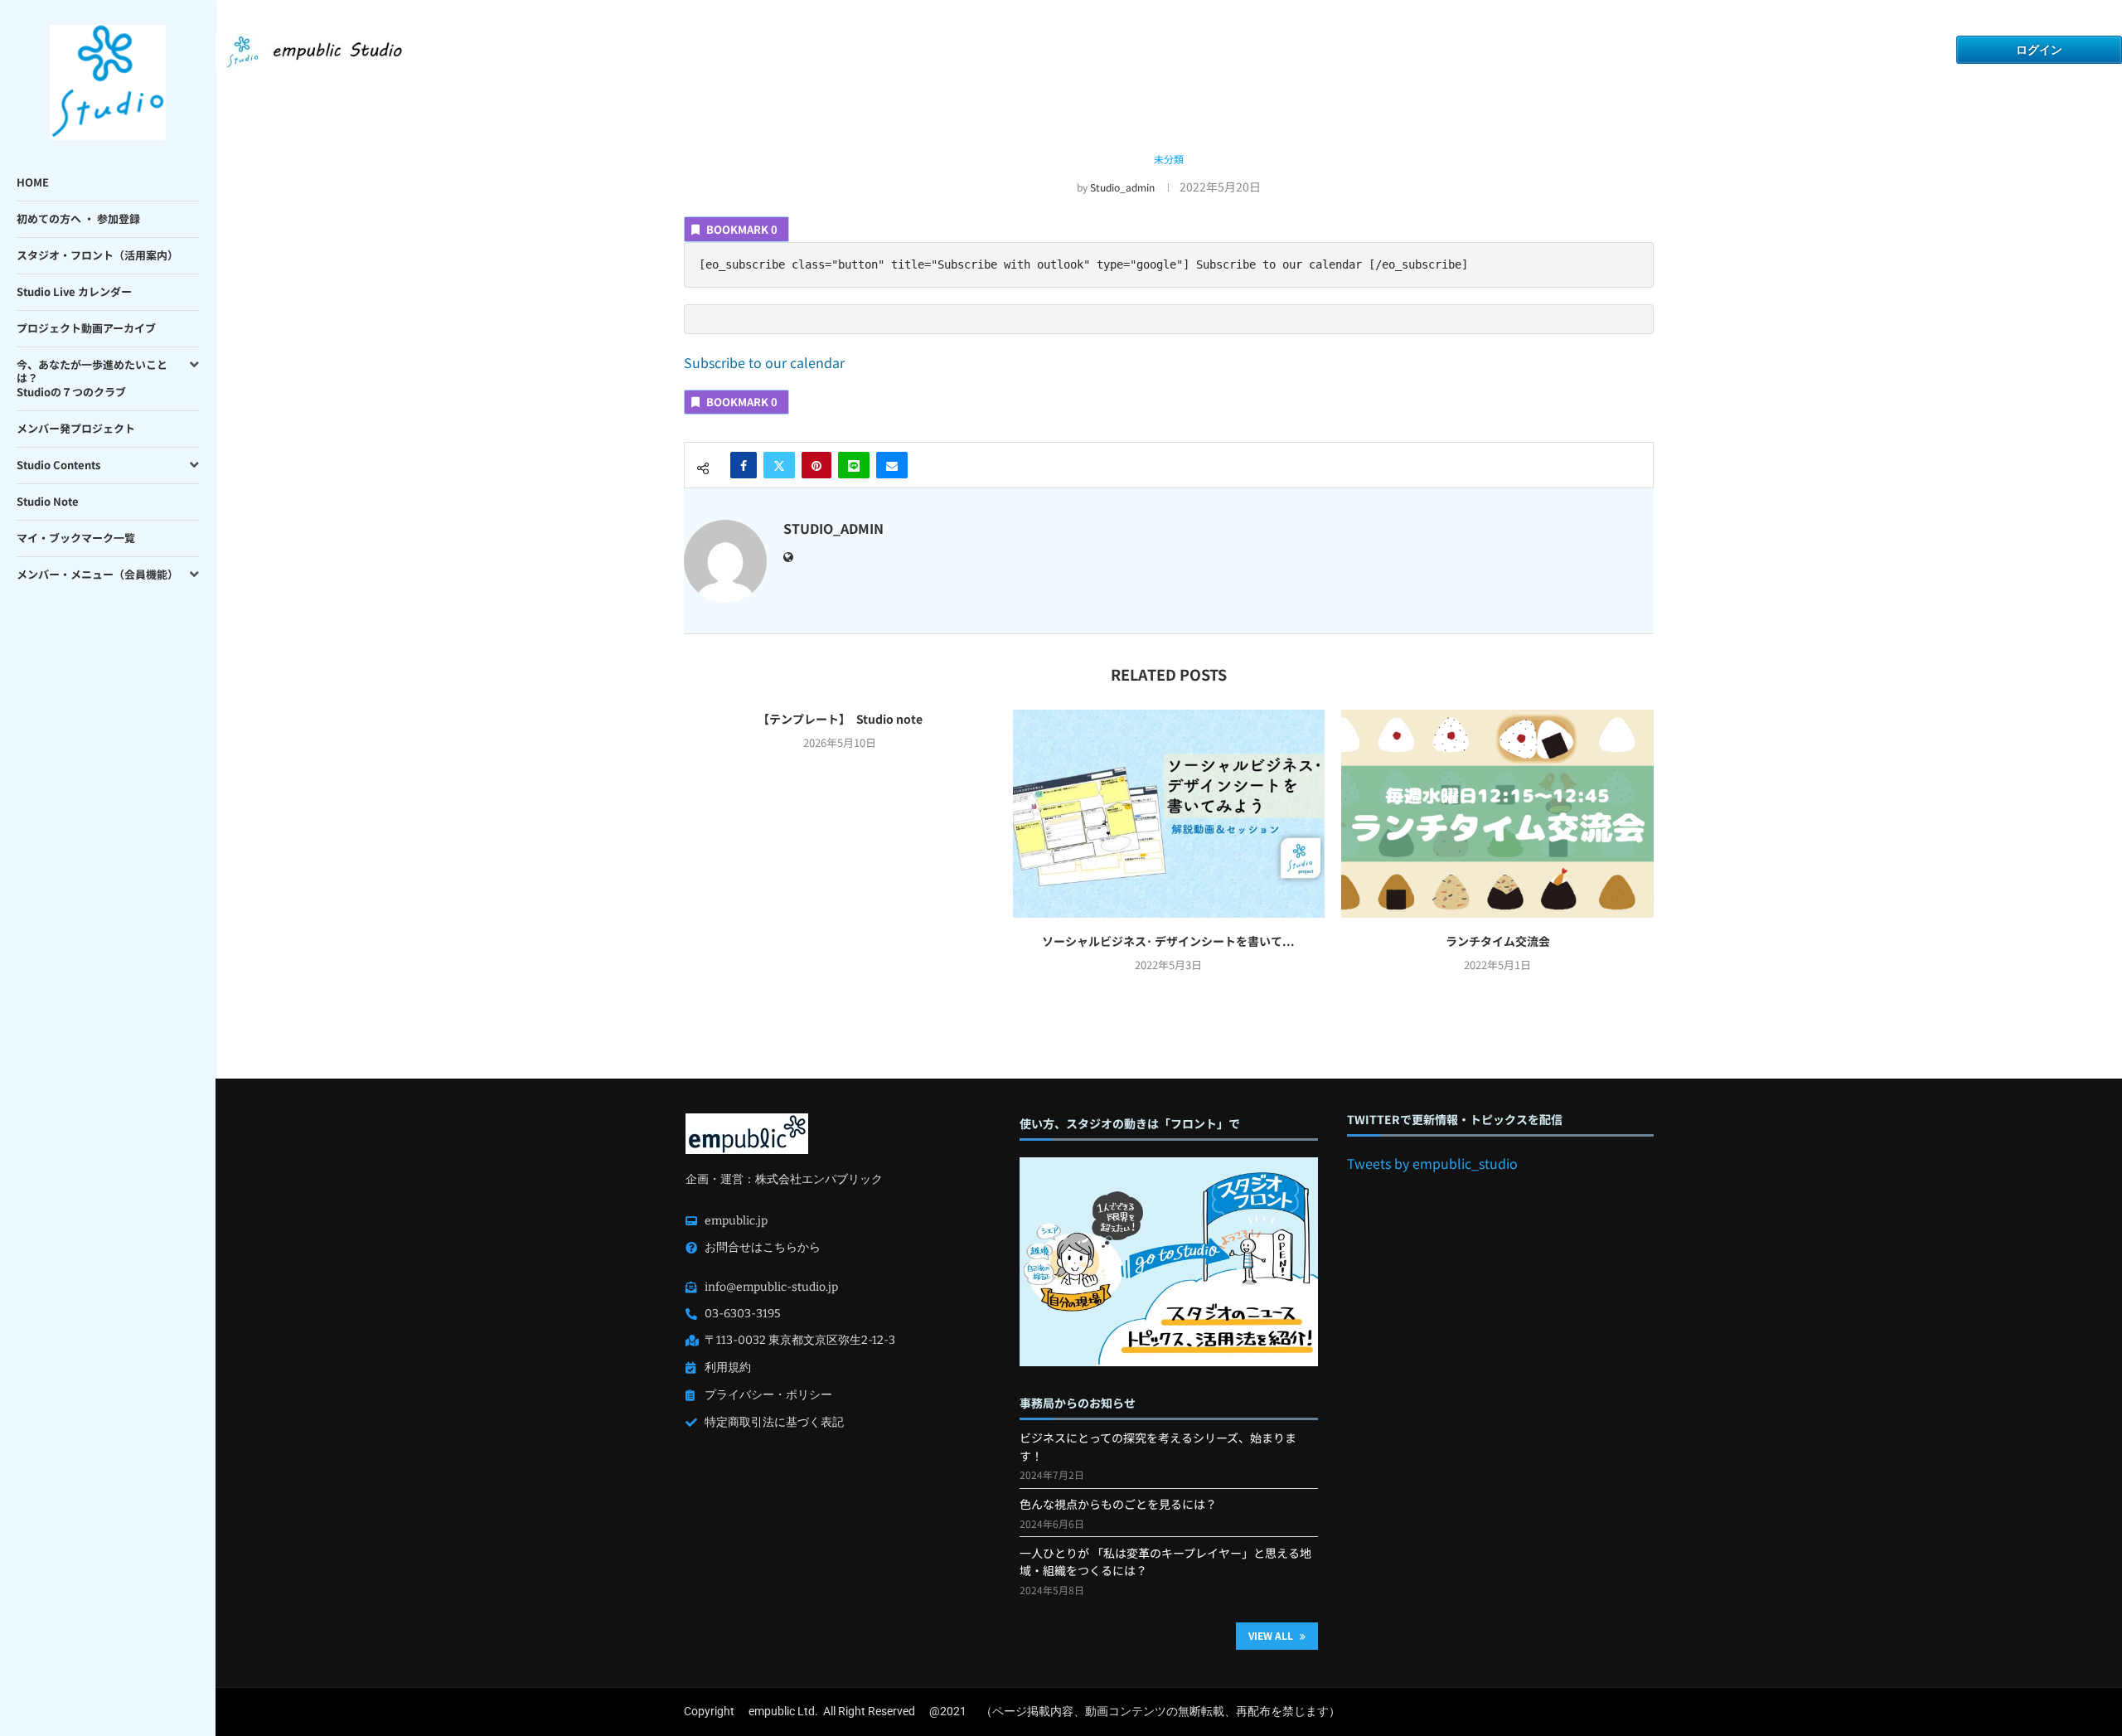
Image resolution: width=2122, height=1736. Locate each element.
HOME (33, 182)
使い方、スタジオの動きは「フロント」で (1130, 1124)
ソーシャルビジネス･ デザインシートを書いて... (1168, 941)
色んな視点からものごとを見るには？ (1118, 1504)
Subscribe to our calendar (764, 362)
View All (1272, 1635)
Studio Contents (58, 465)
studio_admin (1122, 187)
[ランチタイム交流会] (1497, 814)
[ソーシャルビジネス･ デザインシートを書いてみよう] (1169, 814)
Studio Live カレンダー (74, 291)
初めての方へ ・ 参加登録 (78, 218)
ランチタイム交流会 (1498, 941)
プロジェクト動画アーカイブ (86, 328)
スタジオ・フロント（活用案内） (97, 255)
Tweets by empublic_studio (1432, 1163)
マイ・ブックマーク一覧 (76, 538)
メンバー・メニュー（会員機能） (97, 574)
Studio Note (48, 501)
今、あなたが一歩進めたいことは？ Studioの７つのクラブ (92, 378)
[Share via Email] (892, 465)
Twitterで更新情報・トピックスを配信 (1455, 1120)
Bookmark (742, 229)
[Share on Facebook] (744, 465)
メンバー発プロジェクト (76, 428)
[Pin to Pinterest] (816, 465)
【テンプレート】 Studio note (840, 719)
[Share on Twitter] (779, 465)
